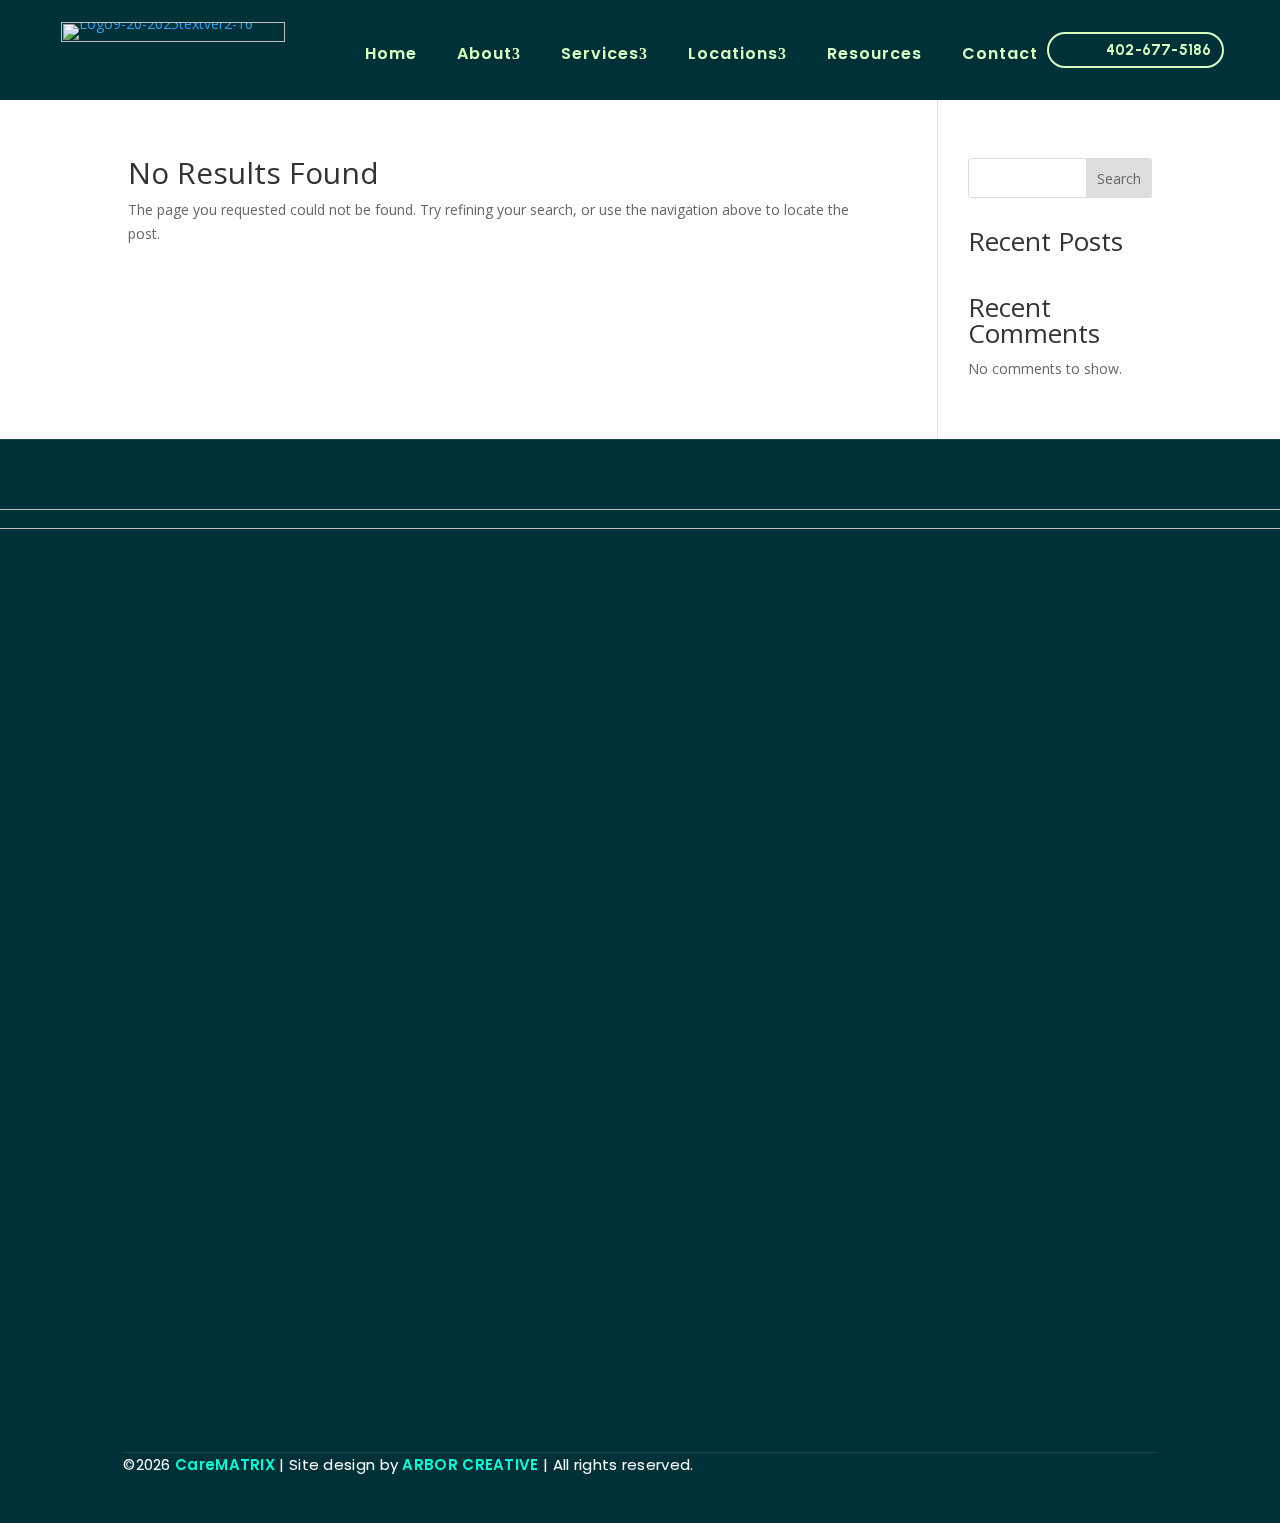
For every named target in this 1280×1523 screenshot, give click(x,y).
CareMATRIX (225, 1464)
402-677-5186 (1158, 50)
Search (1119, 178)
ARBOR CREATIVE (470, 1464)
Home (391, 53)
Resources (874, 53)
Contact (1000, 53)
